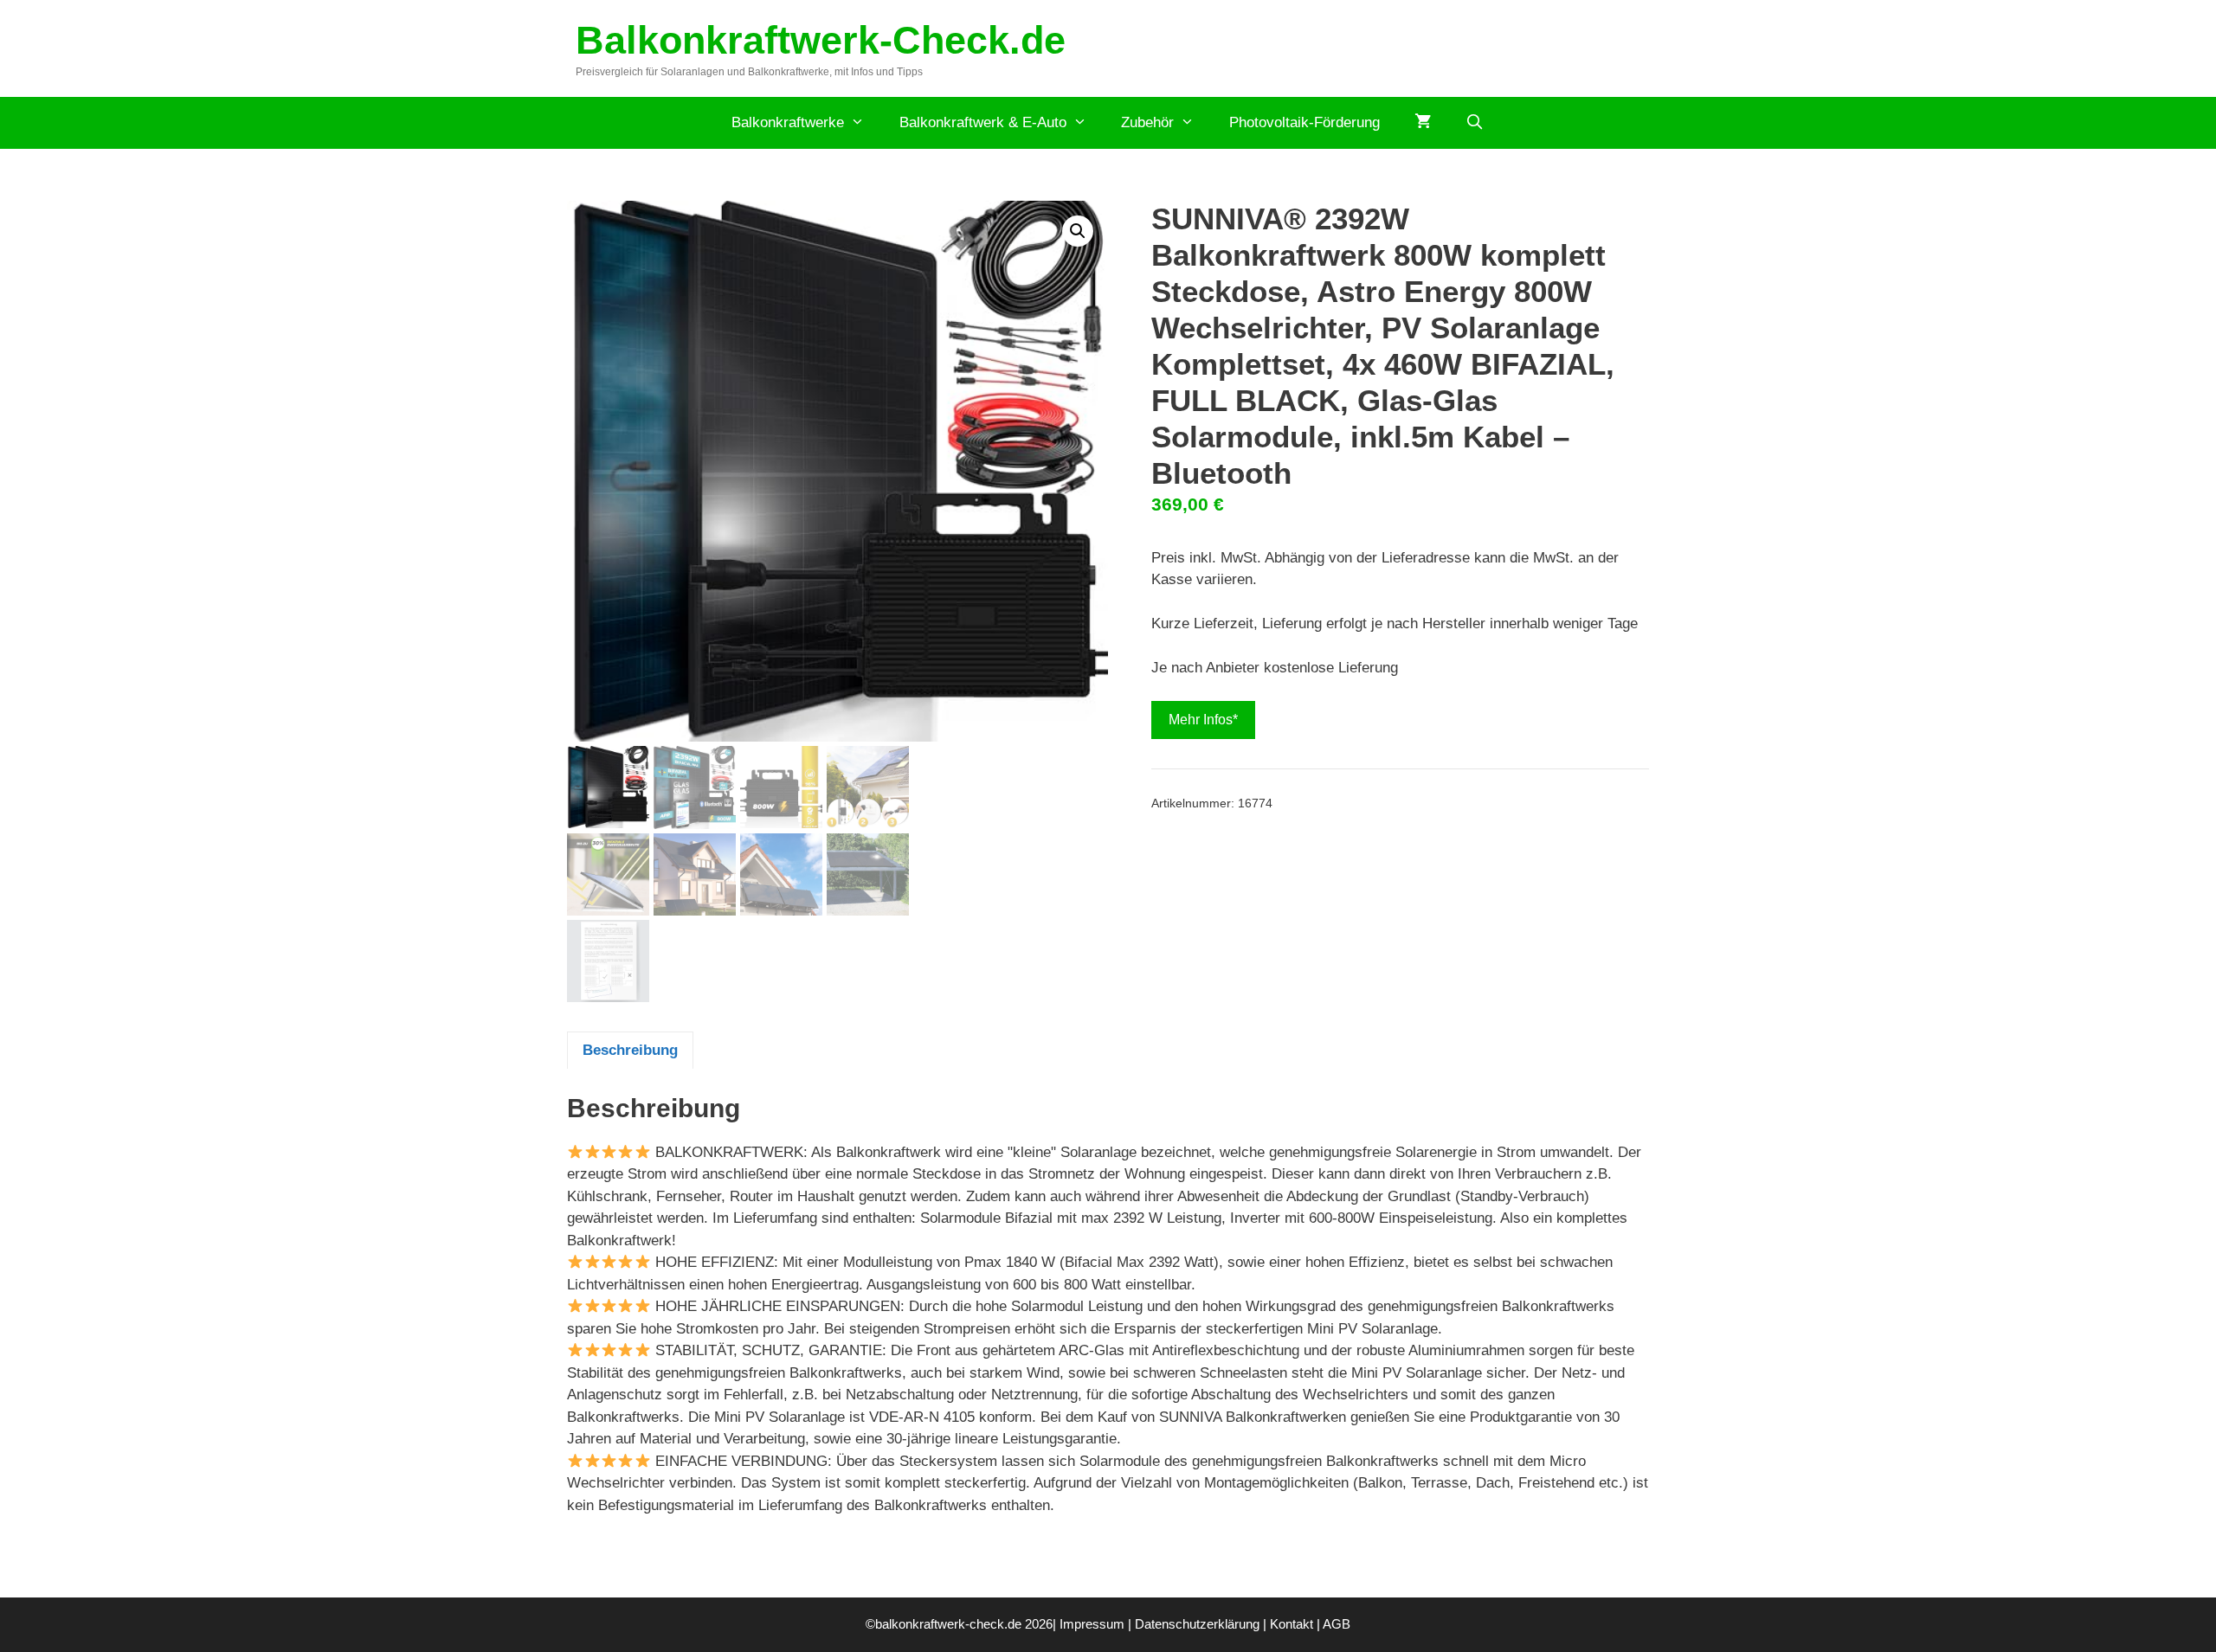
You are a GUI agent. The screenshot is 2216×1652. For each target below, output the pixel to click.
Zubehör (1147, 122)
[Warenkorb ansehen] (1423, 123)
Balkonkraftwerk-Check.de (821, 40)
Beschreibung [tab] (630, 1050)
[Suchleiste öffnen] (1475, 123)
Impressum (1092, 1624)
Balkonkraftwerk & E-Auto (983, 122)
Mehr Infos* (1203, 720)
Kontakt (1292, 1624)
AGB (1337, 1624)
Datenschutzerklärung (1197, 1624)
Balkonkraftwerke (788, 122)
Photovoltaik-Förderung (1304, 122)
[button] (1078, 231)
